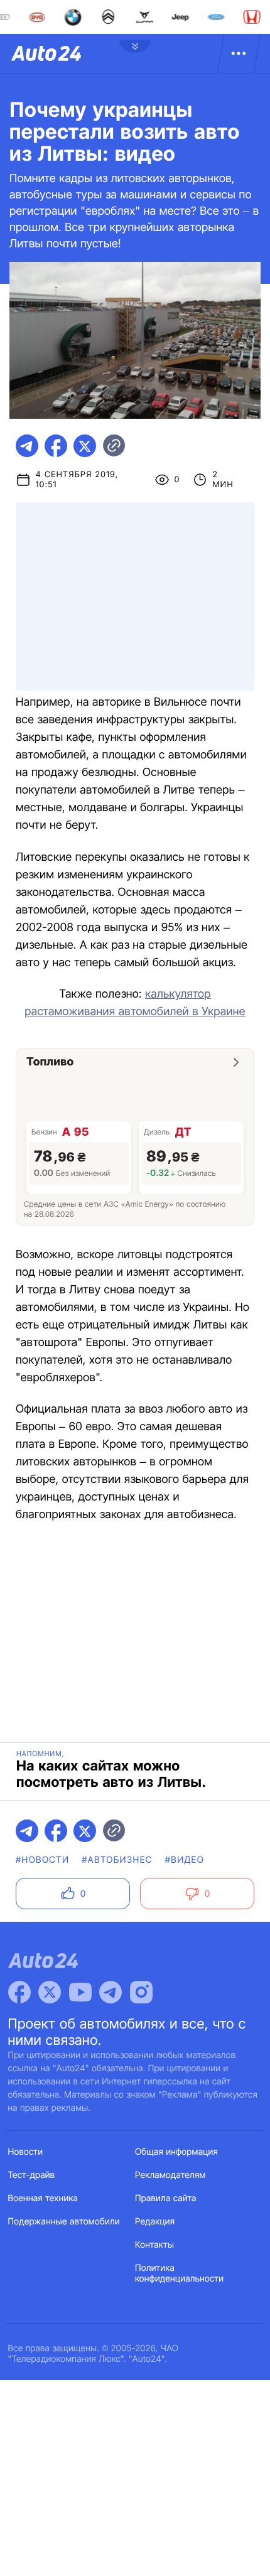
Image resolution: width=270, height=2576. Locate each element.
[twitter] (85, 446)
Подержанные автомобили (64, 2222)
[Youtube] (80, 1992)
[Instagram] (141, 1992)
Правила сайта (166, 2198)
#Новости (42, 1860)
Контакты (154, 2245)
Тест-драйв (32, 2175)
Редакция (155, 2222)
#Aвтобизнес (117, 1860)
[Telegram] (111, 1992)
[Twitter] (50, 1992)
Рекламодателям (170, 2175)
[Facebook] (19, 1992)
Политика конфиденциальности (179, 2273)
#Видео (185, 1860)
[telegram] (27, 446)
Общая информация (176, 2152)
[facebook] (56, 446)
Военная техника (43, 2198)
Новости (26, 2152)
